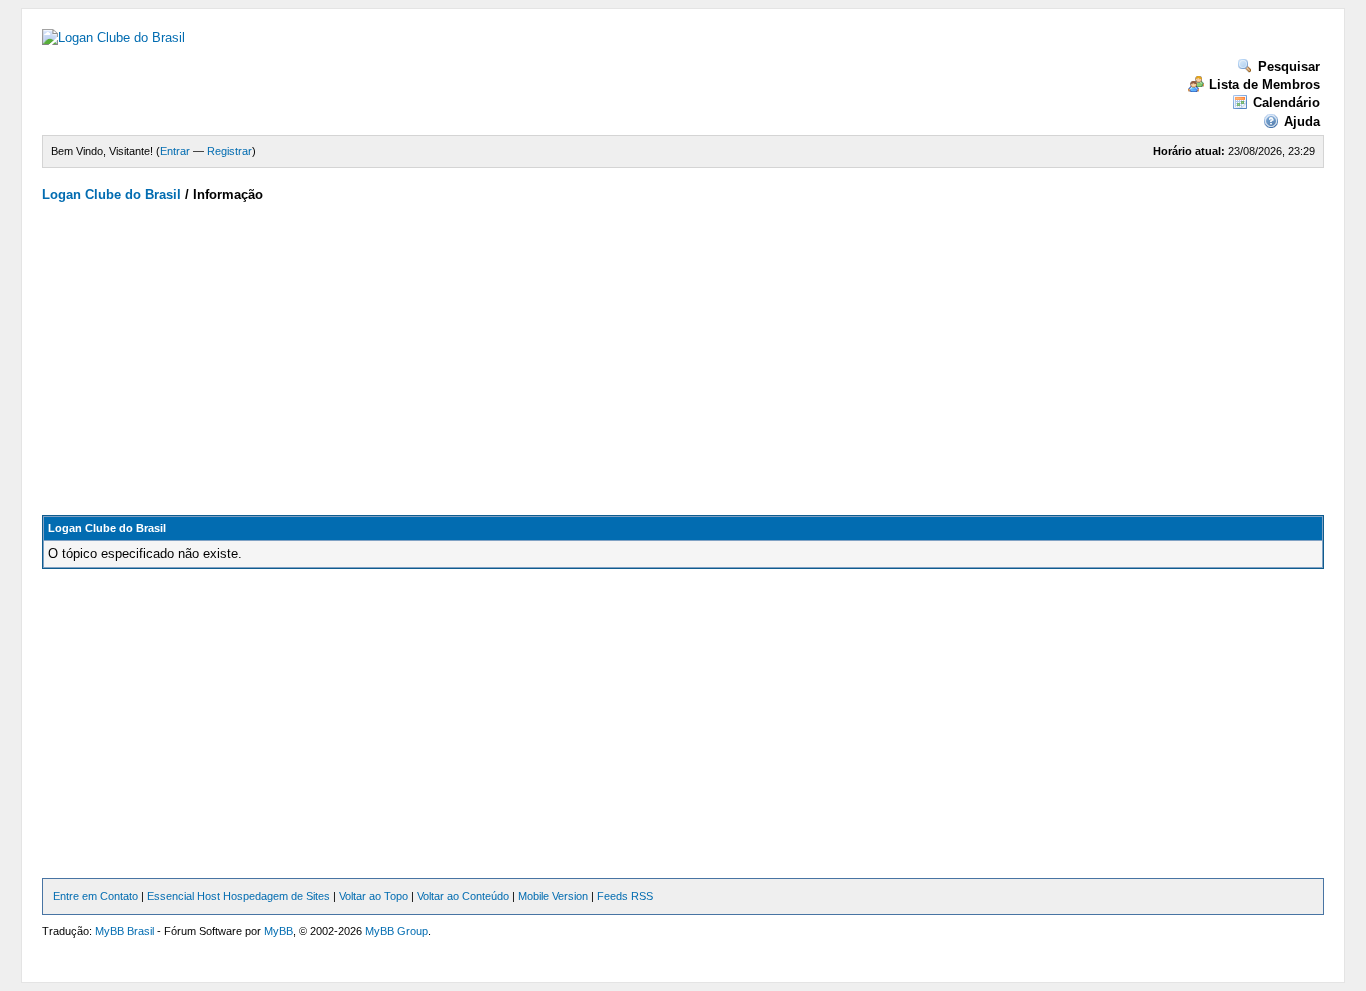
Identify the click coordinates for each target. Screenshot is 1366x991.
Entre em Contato (95, 896)
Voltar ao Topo (373, 896)
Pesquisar (1289, 66)
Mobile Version (553, 896)
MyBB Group (396, 931)
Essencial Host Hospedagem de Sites (238, 896)
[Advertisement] (683, 355)
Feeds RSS (625, 896)
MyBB (278, 931)
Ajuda (1302, 121)
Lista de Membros (1264, 84)
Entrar (175, 151)
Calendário (1286, 102)
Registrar (229, 151)
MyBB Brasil (124, 931)
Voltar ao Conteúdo (463, 896)
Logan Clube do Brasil (111, 194)
